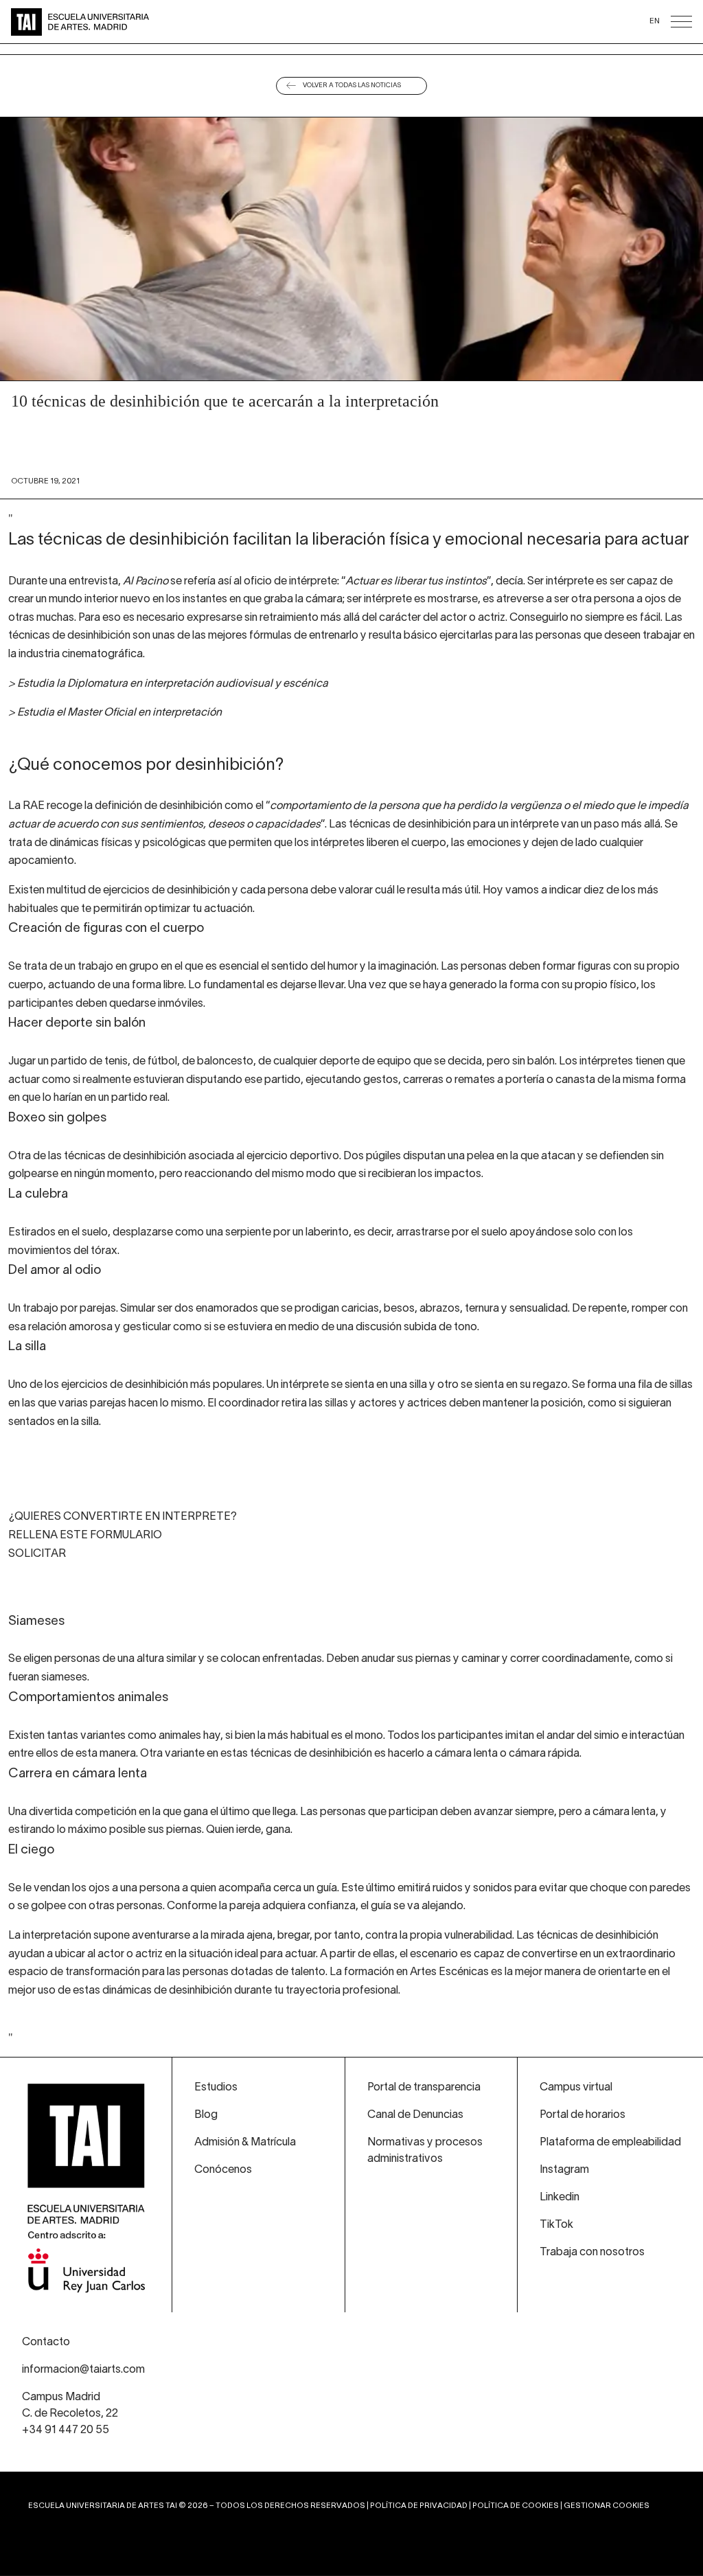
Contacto (46, 2343)
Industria (645, 62)
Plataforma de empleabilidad (610, 2143)
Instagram (564, 2170)
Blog (206, 2115)
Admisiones (293, 62)
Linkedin (560, 2198)
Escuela (528, 62)
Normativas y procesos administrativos (425, 2151)
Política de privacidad (419, 2506)
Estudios (216, 2088)
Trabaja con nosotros (592, 2253)
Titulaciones (176, 62)
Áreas (59, 62)
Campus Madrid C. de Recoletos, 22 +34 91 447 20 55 (70, 2414)
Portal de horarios (583, 2115)
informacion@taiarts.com (83, 2370)
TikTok (556, 2225)
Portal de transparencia (424, 2088)
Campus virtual (576, 2088)
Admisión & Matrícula (245, 2143)
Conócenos (411, 62)
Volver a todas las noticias (352, 86)
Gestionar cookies (607, 2506)
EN (655, 21)
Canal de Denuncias (415, 2115)
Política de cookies (516, 2506)
